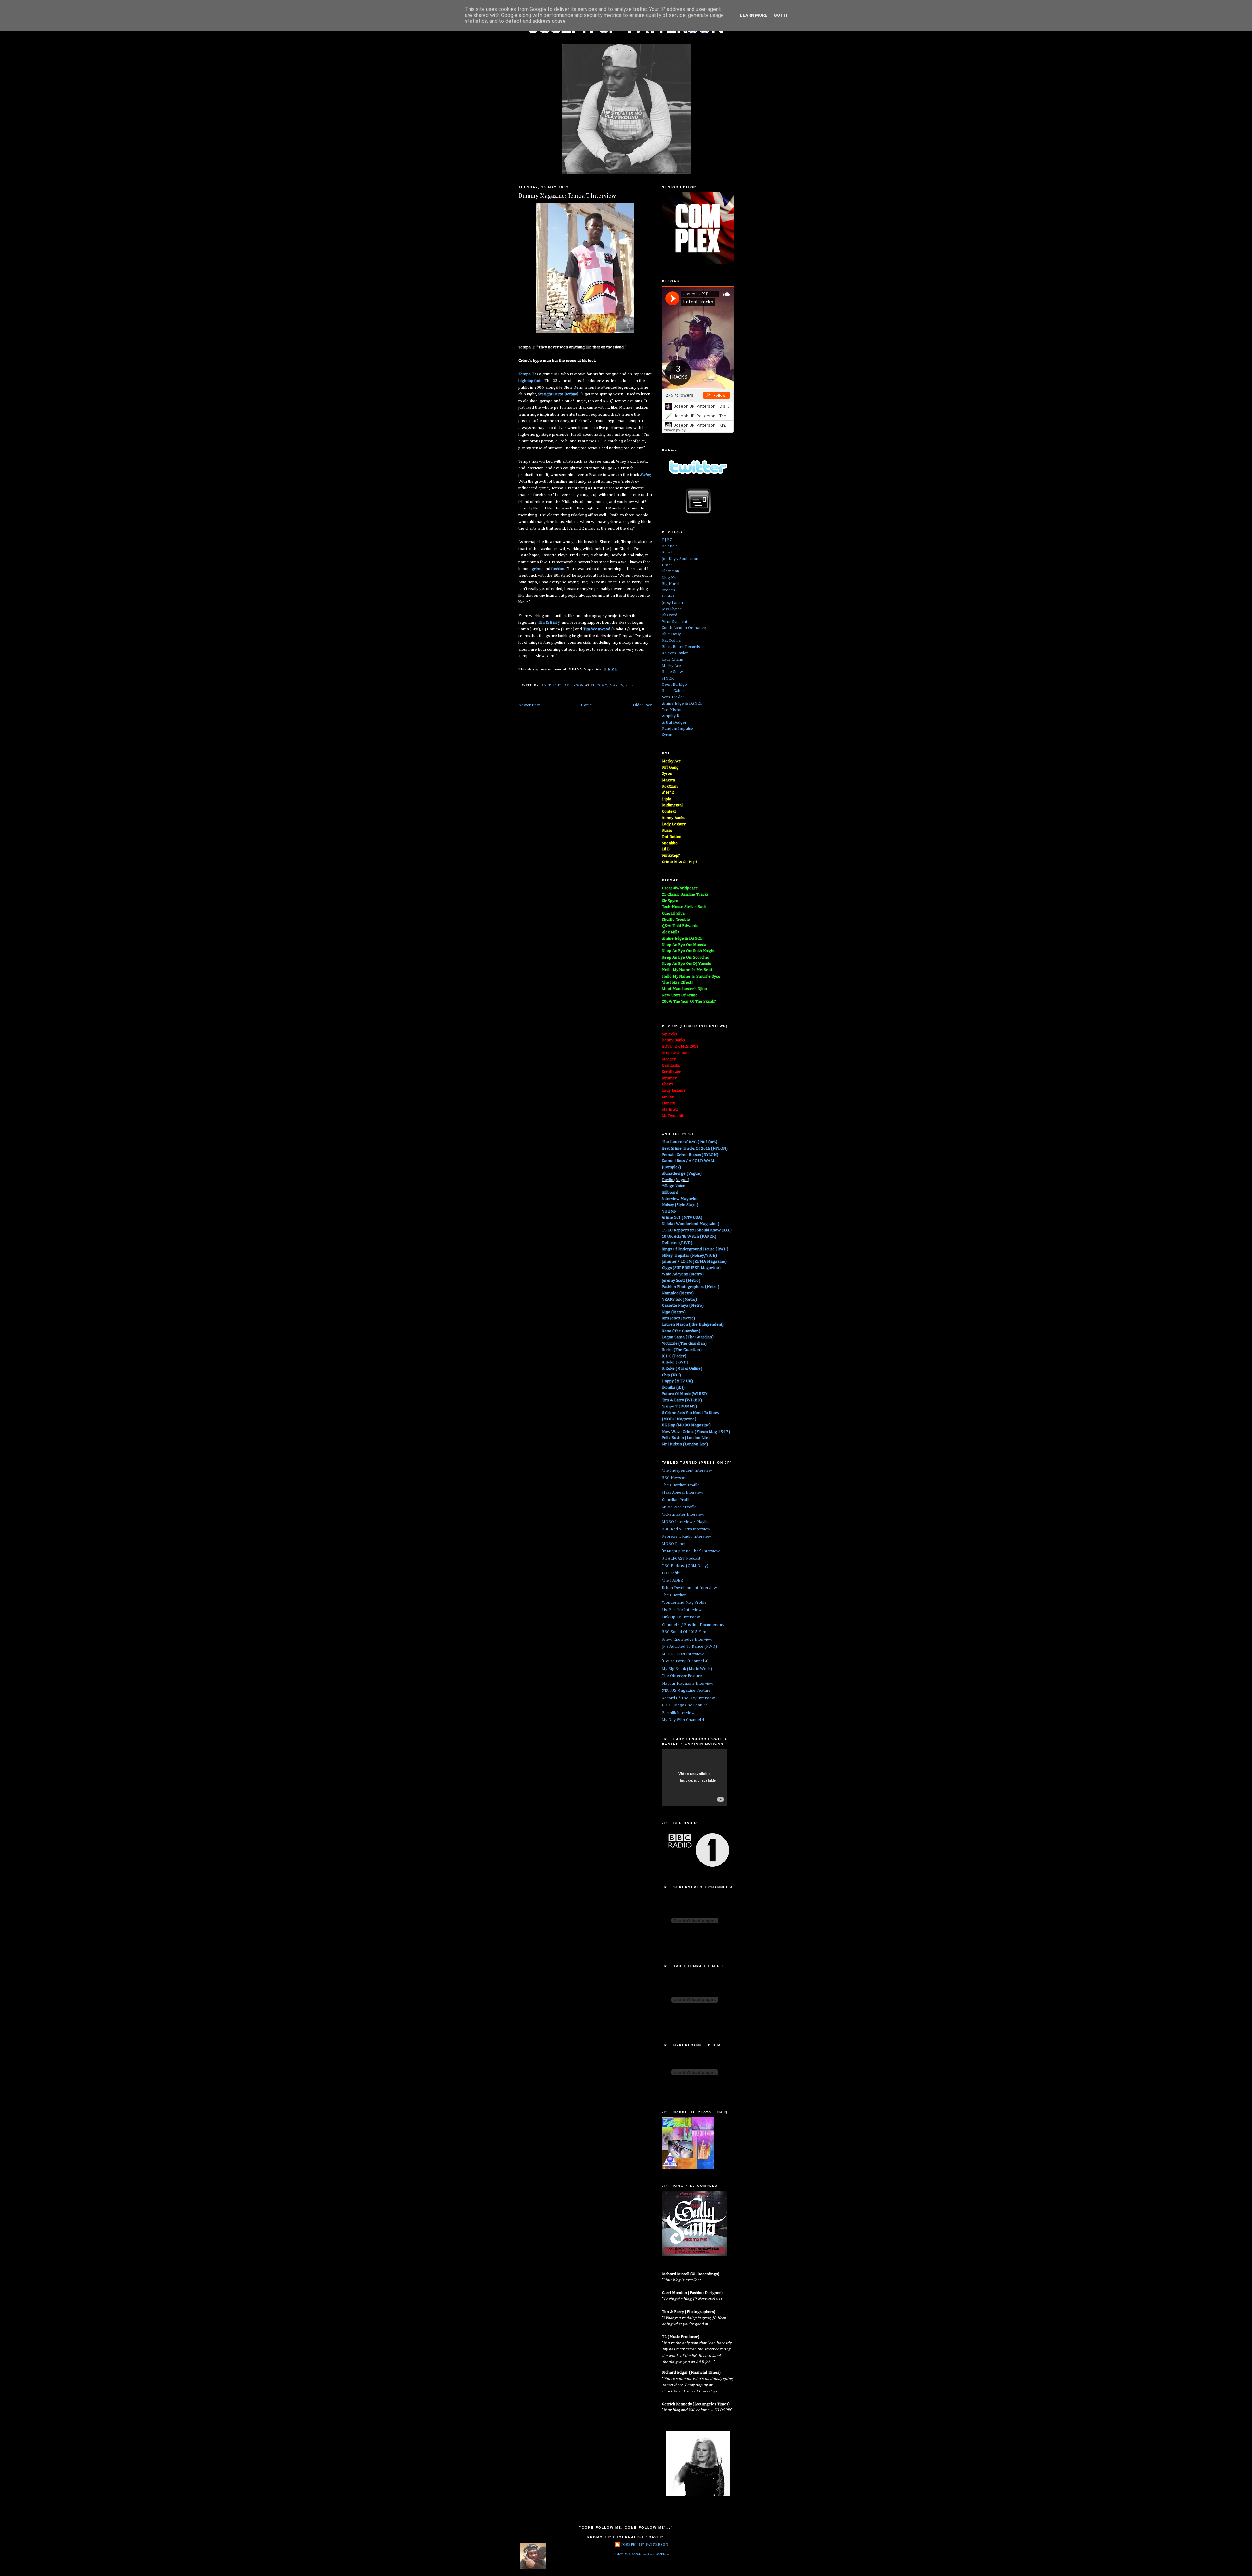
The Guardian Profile (681, 1485)
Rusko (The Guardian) (682, 1350)
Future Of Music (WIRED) (685, 1394)
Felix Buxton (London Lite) (686, 1438)
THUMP (669, 1211)
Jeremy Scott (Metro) (681, 1281)
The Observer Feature (682, 1676)
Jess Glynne (672, 609)
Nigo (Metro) (674, 1312)
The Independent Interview (687, 1471)
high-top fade (530, 381)
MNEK (668, 678)
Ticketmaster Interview (683, 1515)
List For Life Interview (682, 1610)
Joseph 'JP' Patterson (645, 2544)
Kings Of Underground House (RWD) (695, 1249)
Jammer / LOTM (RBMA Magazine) (694, 1262)
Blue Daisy (671, 634)
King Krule (671, 578)
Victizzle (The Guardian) (684, 1343)
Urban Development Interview (689, 1588)
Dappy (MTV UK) (677, 1381)
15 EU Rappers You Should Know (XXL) (697, 1230)
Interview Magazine (680, 1199)
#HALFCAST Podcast (681, 1559)
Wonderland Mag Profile (684, 1603)
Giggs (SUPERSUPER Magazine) (691, 1268)
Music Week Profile (679, 1507)
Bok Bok (669, 546)
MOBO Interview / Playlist (686, 1522)
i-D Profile (671, 1573)
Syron (667, 735)
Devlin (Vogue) (676, 1180)
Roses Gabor (673, 691)
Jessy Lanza (672, 603)
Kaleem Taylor (675, 653)
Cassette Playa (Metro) (683, 1306)
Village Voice (674, 1186)
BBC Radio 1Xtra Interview (686, 1529)
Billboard (670, 1192)
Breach (668, 590)
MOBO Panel (674, 1544)
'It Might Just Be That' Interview (691, 1551)
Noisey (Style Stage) (680, 1205)
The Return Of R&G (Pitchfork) (690, 1142)
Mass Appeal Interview (683, 1492)
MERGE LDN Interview (683, 1654)
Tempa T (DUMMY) (679, 1406)
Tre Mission (672, 710)
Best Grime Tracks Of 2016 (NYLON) (695, 1148)
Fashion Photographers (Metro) (691, 1287)
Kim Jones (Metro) (678, 1318)
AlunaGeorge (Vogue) (682, 1174)
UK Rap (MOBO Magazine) (686, 1425)
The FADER (672, 1580)
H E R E (611, 669)
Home (586, 705)
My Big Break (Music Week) (687, 1669)
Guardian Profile (677, 1500)
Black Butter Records (681, 647)
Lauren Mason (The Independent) (693, 1325)
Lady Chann (673, 660)
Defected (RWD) (677, 1243)
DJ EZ (667, 540)
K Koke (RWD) (675, 1362)
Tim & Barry (549, 622)
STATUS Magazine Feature (686, 1691)
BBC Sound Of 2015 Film (684, 1632)
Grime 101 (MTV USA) (682, 1218)
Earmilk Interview (678, 1713)
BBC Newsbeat (675, 1478)
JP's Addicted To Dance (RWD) (689, 1647)
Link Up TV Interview (681, 1617)
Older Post (643, 705)
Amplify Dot (672, 716)
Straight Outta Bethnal (558, 394)
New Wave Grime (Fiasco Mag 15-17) (696, 1432)
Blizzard (670, 615)
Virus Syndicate (676, 622)
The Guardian (674, 1595)
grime (538, 569)
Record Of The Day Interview (688, 1698)
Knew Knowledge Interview (687, 1639)
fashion (558, 569)
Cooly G (669, 596)
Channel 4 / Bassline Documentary (693, 1625)
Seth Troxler (673, 697)
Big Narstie (672, 584)
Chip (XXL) (671, 1375)
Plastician (671, 571)
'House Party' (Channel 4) (685, 1661)
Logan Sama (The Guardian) (688, 1337)
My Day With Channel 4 (683, 1720)
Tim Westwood (597, 629)
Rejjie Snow (672, 672)
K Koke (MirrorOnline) (682, 1369)
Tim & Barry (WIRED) (682, 1400)
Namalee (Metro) (678, 1293)
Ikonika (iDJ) (673, 1387)
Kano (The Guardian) (681, 1331)
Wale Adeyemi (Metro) (683, 1274)
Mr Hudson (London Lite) (685, 1444)
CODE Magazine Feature (685, 1705)
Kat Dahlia (671, 641)
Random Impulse (677, 729)
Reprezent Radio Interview (686, 1536)
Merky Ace (671, 666)
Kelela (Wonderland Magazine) (691, 1224)
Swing (645, 475)
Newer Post (529, 705)
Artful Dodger (674, 722)
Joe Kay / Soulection (680, 559)
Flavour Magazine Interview (688, 1683)
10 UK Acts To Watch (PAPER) (689, 1236)
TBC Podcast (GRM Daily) (685, 1566)
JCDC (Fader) (674, 1356)
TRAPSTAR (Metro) (679, 1299)
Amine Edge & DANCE (682, 704)
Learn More (754, 15)
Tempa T (526, 374)
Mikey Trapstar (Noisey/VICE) (689, 1255)
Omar (667, 565)
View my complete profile (641, 2554)
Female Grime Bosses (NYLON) (690, 1155)
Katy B (668, 552)
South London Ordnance (684, 628)
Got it (781, 15)
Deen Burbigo (674, 685)
